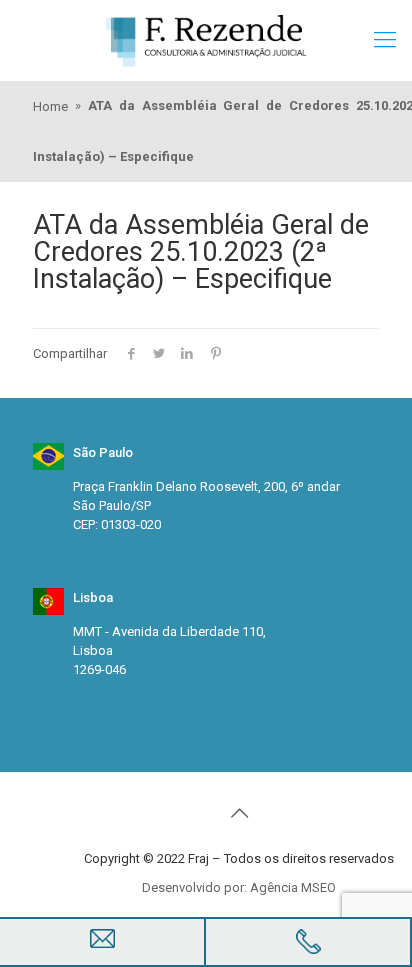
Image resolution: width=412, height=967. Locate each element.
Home (50, 106)
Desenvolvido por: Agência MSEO (239, 887)
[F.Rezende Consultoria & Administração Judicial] (206, 40)
